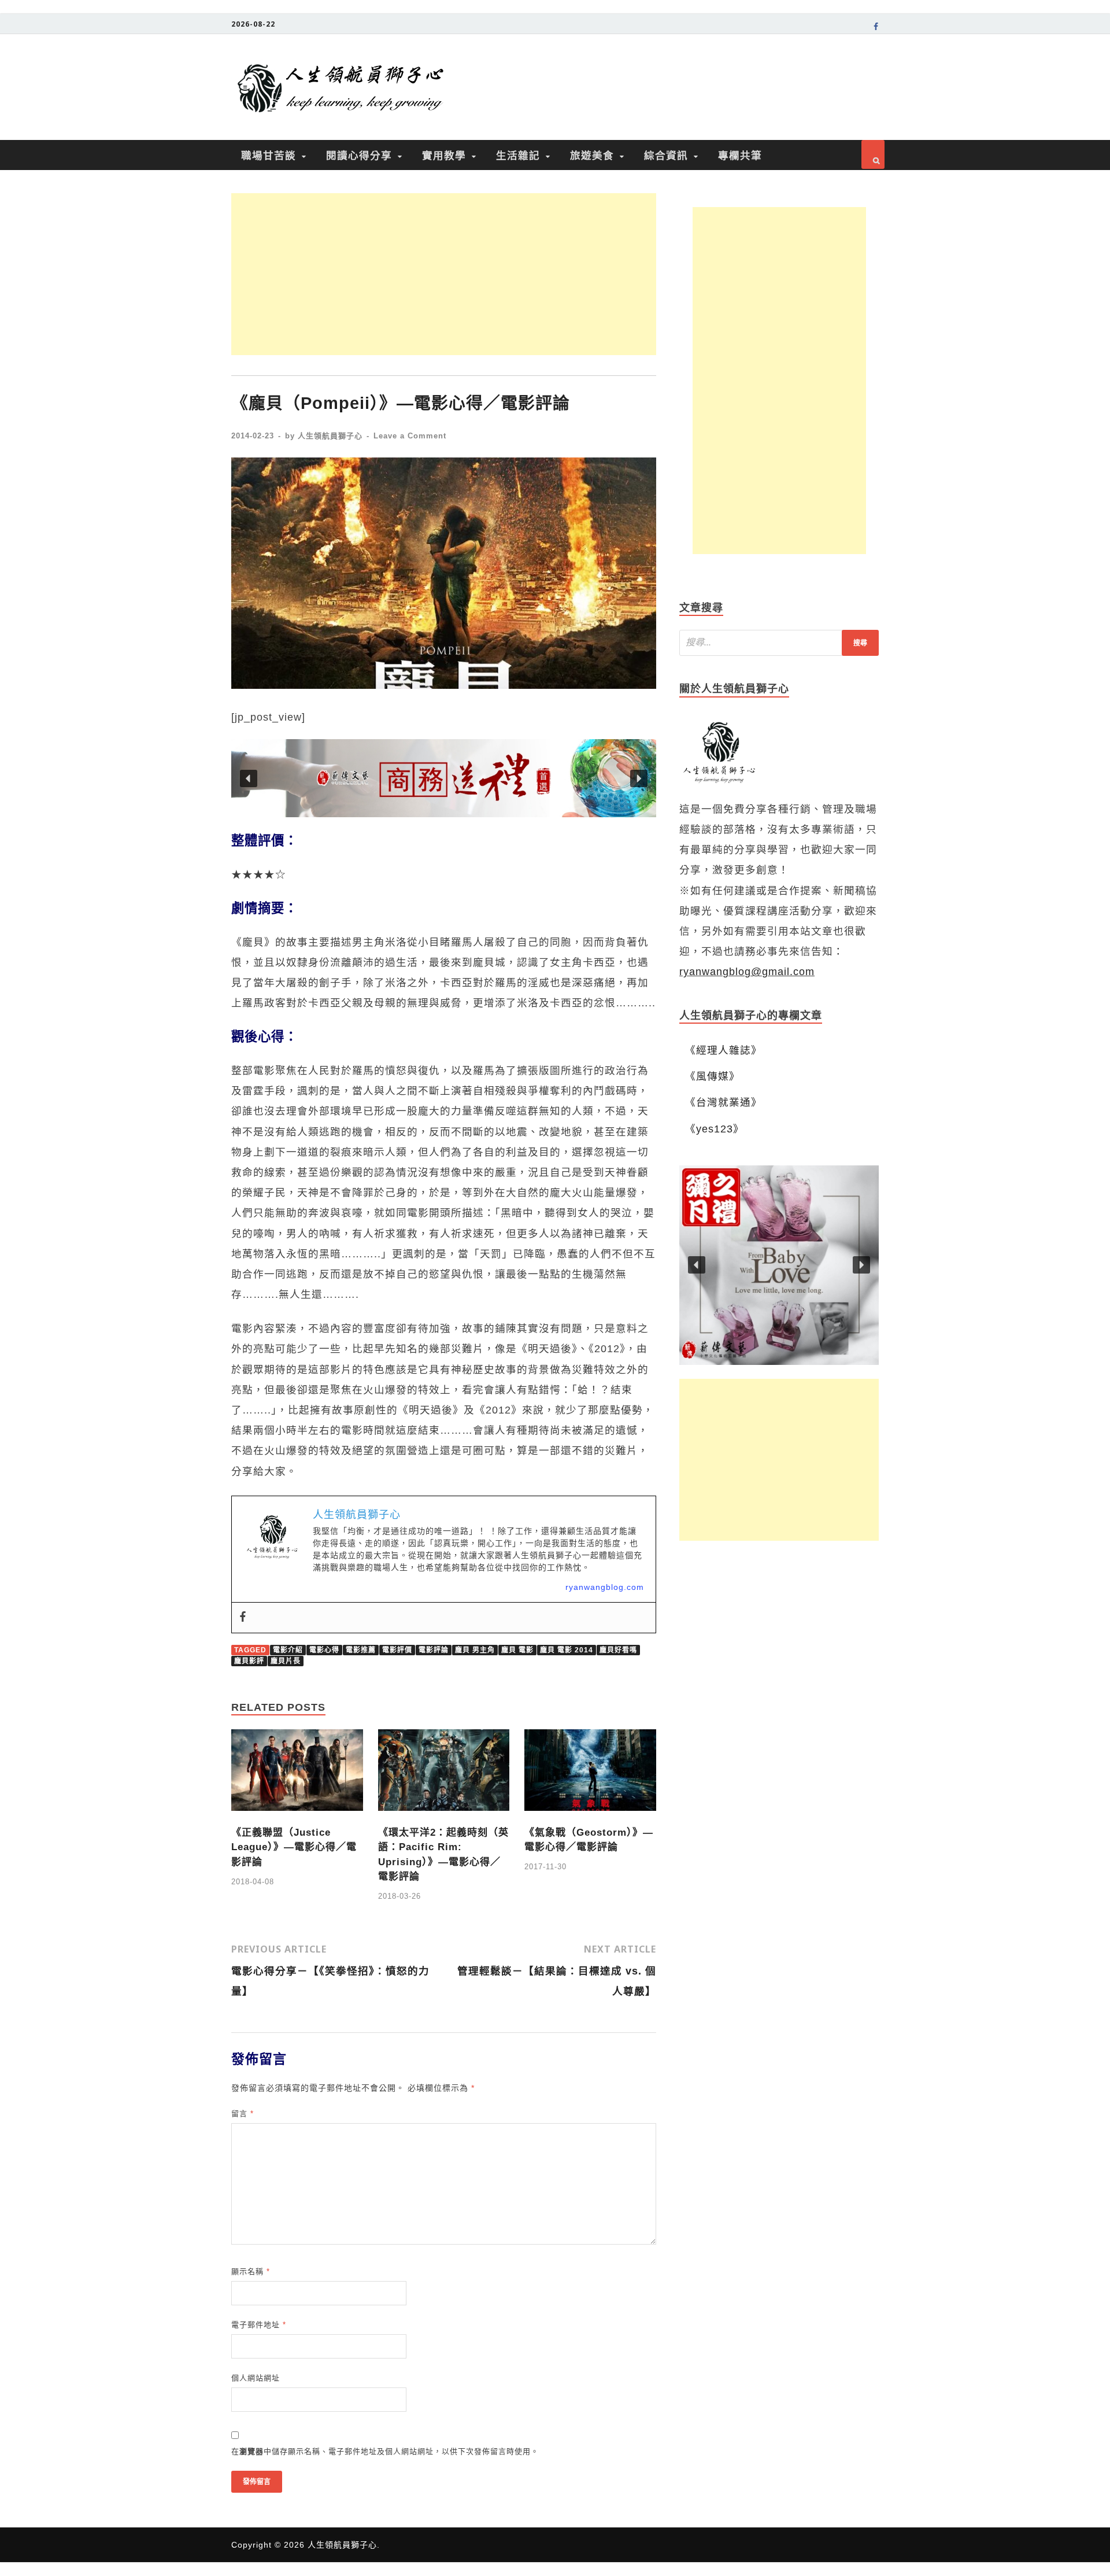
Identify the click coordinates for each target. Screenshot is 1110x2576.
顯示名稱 (251, 2271)
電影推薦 (361, 1650)
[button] (444, 778)
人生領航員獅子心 (330, 436)
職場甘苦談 (269, 155)
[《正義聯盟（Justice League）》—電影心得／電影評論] (297, 1814)
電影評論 (434, 1650)
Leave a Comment (410, 436)
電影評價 (397, 1650)
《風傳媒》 (713, 1076)
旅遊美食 (592, 155)
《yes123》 (715, 1129)
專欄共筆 (740, 155)
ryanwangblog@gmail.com (747, 972)
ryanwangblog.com (605, 1587)
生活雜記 (518, 155)
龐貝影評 (249, 1661)
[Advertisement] (444, 274)
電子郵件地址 (259, 2325)
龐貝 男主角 (475, 1650)
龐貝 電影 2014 (567, 1650)
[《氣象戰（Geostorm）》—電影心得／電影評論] (590, 1814)
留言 (243, 2114)
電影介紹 (288, 1650)
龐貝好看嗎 (618, 1650)
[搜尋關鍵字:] (779, 643)
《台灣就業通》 (724, 1102)
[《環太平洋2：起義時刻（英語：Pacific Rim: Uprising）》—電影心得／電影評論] (444, 1814)
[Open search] (873, 154)
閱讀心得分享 (359, 155)
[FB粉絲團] (876, 28)
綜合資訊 (666, 155)
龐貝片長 (286, 1661)
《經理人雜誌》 (724, 1050)
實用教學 (444, 155)
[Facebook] (243, 1618)
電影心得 (324, 1650)
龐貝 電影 (517, 1650)
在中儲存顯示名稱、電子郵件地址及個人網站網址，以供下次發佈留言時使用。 (385, 2451)
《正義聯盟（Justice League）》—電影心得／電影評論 (294, 1847)
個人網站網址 (256, 2378)
